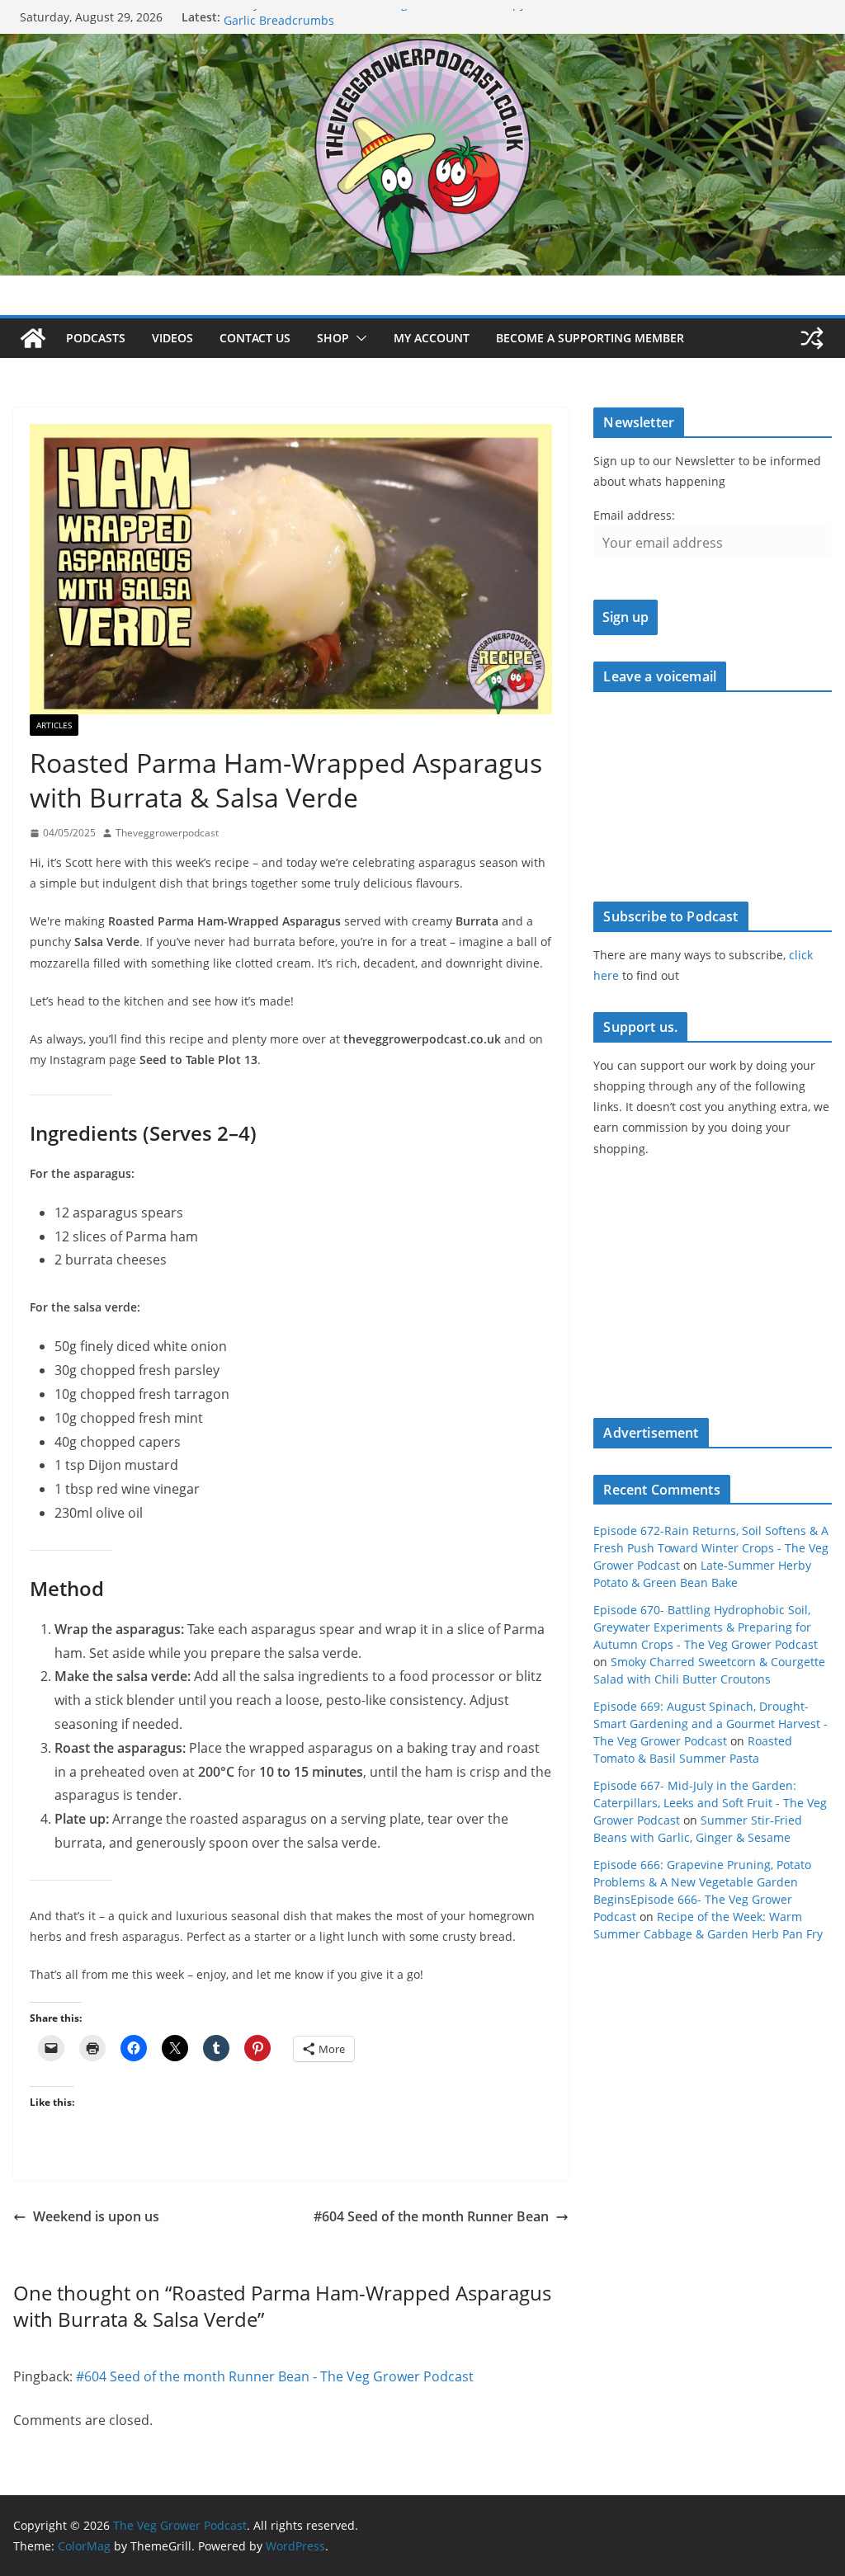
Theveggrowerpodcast (167, 833)
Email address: (634, 515)
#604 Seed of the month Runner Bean (431, 2216)
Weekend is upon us (96, 2216)
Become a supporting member (590, 338)
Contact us (255, 338)
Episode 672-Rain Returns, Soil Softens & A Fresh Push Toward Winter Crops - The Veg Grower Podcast (711, 1548)
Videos (172, 338)
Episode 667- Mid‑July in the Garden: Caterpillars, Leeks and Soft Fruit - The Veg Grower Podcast (710, 1803)
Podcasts (96, 338)
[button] (358, 338)
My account (432, 338)
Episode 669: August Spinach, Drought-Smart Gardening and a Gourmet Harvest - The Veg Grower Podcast (710, 1724)
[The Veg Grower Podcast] (422, 45)
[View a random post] (812, 338)
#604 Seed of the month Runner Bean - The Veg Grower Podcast (275, 2376)
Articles (54, 725)
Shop (333, 338)
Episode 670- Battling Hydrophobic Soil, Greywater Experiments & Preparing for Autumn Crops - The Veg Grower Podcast (706, 1627)
